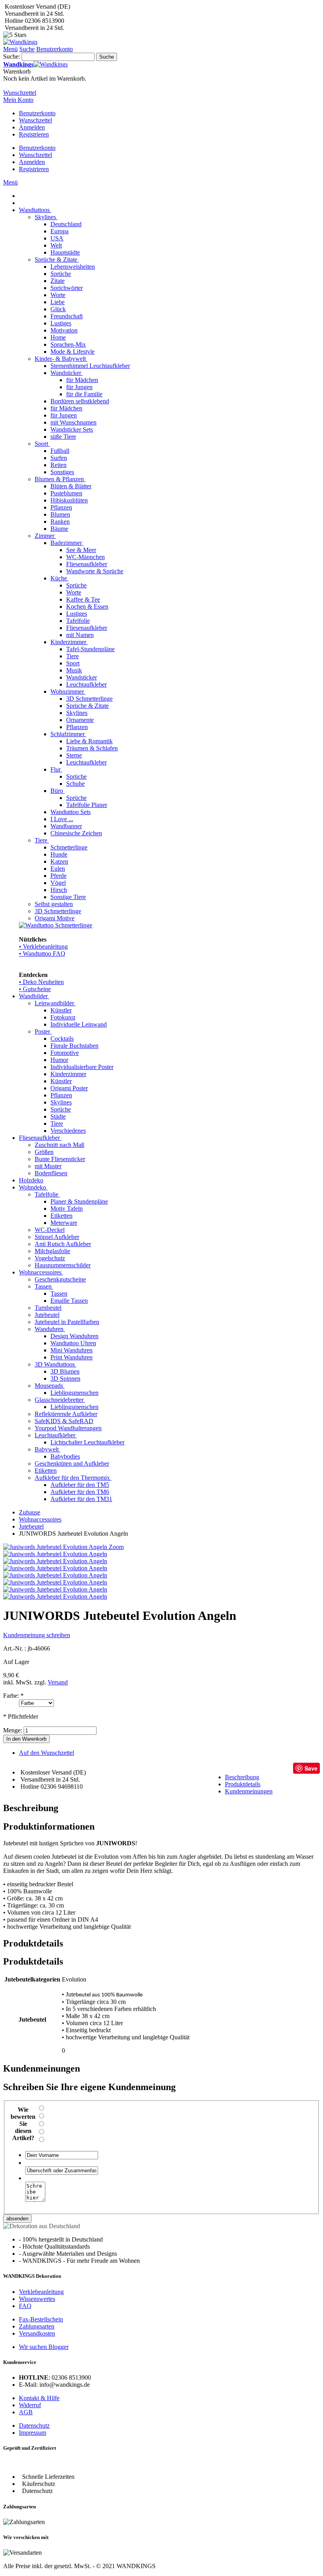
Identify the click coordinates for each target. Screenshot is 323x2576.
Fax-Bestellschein (41, 2319)
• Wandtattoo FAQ (42, 954)
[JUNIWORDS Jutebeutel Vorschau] (55, 1589)
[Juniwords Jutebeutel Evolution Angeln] (55, 1554)
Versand (58, 1682)
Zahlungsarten (37, 2326)
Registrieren (34, 134)
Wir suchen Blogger (44, 2347)
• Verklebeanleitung (43, 946)
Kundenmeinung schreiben (37, 1635)
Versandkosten (37, 2333)
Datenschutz (34, 2426)
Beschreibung (242, 1777)
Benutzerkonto (37, 113)
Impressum (32, 2433)
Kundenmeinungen (249, 1791)
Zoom (116, 1547)
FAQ (25, 2306)
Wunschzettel (35, 120)
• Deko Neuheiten (41, 982)
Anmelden (32, 127)
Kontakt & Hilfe (39, 2398)
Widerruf (30, 2405)
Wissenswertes (37, 2299)
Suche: (12, 56)
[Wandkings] (20, 42)
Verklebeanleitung (41, 2292)
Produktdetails (243, 1784)
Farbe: (13, 1696)
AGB (26, 2412)
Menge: (13, 1730)
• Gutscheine (35, 989)
